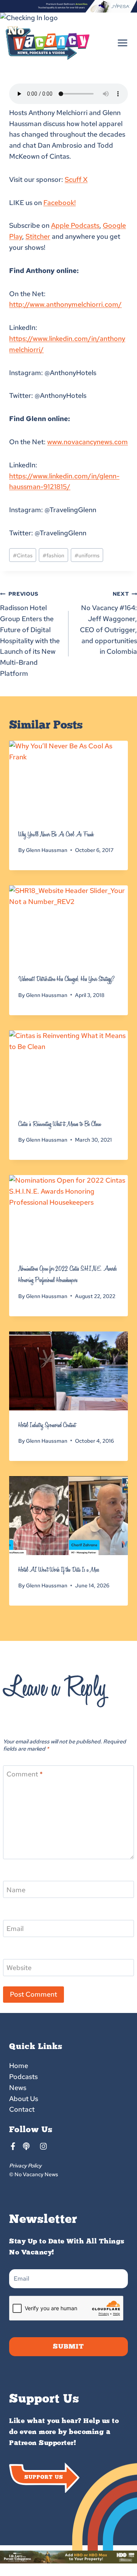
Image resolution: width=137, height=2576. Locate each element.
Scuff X (76, 179)
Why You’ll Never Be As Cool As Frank (56, 834)
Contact (22, 2109)
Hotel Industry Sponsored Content (47, 1425)
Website (19, 1968)
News (18, 2088)
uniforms (87, 555)
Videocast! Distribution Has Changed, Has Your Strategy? (66, 979)
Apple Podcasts (75, 225)
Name (16, 1890)
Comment (25, 1774)
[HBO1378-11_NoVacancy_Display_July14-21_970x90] (68, 2557)
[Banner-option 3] (68, 6)
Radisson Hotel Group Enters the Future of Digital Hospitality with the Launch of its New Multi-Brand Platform (30, 634)
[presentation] (68, 780)
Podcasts (23, 2077)
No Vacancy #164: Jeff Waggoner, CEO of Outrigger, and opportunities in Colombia (108, 623)
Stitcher (38, 236)
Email (15, 1929)
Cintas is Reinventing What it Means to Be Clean (60, 1124)
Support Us (44, 2477)
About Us (24, 2099)
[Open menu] (122, 43)
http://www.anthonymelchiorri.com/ (65, 304)
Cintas (23, 555)
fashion (53, 555)
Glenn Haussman (47, 850)
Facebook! (60, 203)
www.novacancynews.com (88, 442)
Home (19, 2066)
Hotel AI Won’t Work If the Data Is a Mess (59, 1570)
